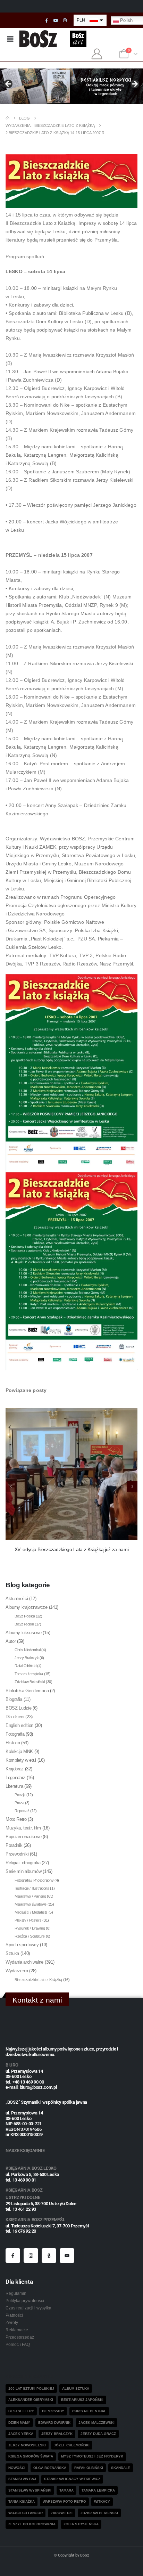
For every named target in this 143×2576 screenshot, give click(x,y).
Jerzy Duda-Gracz (98, 2434)
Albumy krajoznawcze (27, 1607)
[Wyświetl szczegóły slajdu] (71, 86)
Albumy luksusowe (24, 1633)
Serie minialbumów (23, 1871)
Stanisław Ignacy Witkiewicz (72, 2479)
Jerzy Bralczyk (27, 1658)
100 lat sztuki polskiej (31, 2388)
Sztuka (12, 1953)
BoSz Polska (25, 1616)
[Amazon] (49, 2256)
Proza (19, 1803)
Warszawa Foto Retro (64, 2501)
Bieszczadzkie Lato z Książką (38, 1980)
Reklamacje (17, 2330)
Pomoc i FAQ (18, 2344)
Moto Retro (16, 1819)
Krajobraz (15, 1769)
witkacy (102, 2501)
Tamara (66, 2490)
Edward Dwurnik (54, 2423)
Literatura (14, 1786)
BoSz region (24, 1624)
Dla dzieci (15, 1717)
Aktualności (17, 1599)
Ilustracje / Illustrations (32, 1888)
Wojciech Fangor (26, 2513)
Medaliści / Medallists (31, 1912)
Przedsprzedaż (20, 2337)
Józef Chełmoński (72, 2445)
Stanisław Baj (22, 2479)
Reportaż (22, 1811)
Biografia (14, 1699)
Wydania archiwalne (24, 1962)
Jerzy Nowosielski (27, 2445)
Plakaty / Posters (28, 1920)
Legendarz (15, 1778)
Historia (13, 1743)
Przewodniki (17, 1854)
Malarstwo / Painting (30, 1896)
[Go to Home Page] (7, 118)
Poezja (20, 1795)
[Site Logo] (38, 39)
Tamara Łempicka (29, 1674)
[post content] (71, 1474)
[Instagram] (65, 21)
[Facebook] (47, 21)
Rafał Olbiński (25, 1666)
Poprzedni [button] (9, 84)
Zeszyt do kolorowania (32, 2524)
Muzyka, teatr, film (23, 1828)
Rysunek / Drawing (30, 1928)
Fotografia (15, 1734)
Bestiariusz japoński (82, 2400)
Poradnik (14, 1845)
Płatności (14, 2315)
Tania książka (22, 2501)
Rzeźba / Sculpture (30, 1936)
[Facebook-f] (13, 2256)
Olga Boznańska (50, 2468)
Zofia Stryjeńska (81, 2524)
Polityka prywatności (25, 2301)
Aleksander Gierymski (31, 2400)
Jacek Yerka (21, 2434)
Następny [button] (134, 84)
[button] (132, 1486)
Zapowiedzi (62, 2513)
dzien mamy (19, 2423)
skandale (121, 2468)
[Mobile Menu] (10, 39)
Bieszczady (53, 2411)
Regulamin (16, 2293)
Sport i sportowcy (22, 1945)
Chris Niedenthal (28, 1650)
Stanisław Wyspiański (30, 2490)
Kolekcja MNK (19, 1751)
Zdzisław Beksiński (30, 1682)
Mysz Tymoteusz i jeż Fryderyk (92, 2456)
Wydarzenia (17, 1971)
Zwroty (12, 2322)
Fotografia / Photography (34, 1880)
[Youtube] (56, 21)
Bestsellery (21, 2411)
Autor (11, 1641)
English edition (19, 1725)
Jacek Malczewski (96, 2423)
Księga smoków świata (31, 2456)
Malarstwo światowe (31, 1904)
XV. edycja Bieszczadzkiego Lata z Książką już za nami (72, 1549)
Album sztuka (76, 2388)
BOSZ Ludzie (18, 1708)
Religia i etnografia (23, 1863)
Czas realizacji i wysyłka (28, 2308)
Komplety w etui (21, 1760)
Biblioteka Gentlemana (27, 1691)
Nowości (17, 2468)
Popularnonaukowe (24, 1837)
